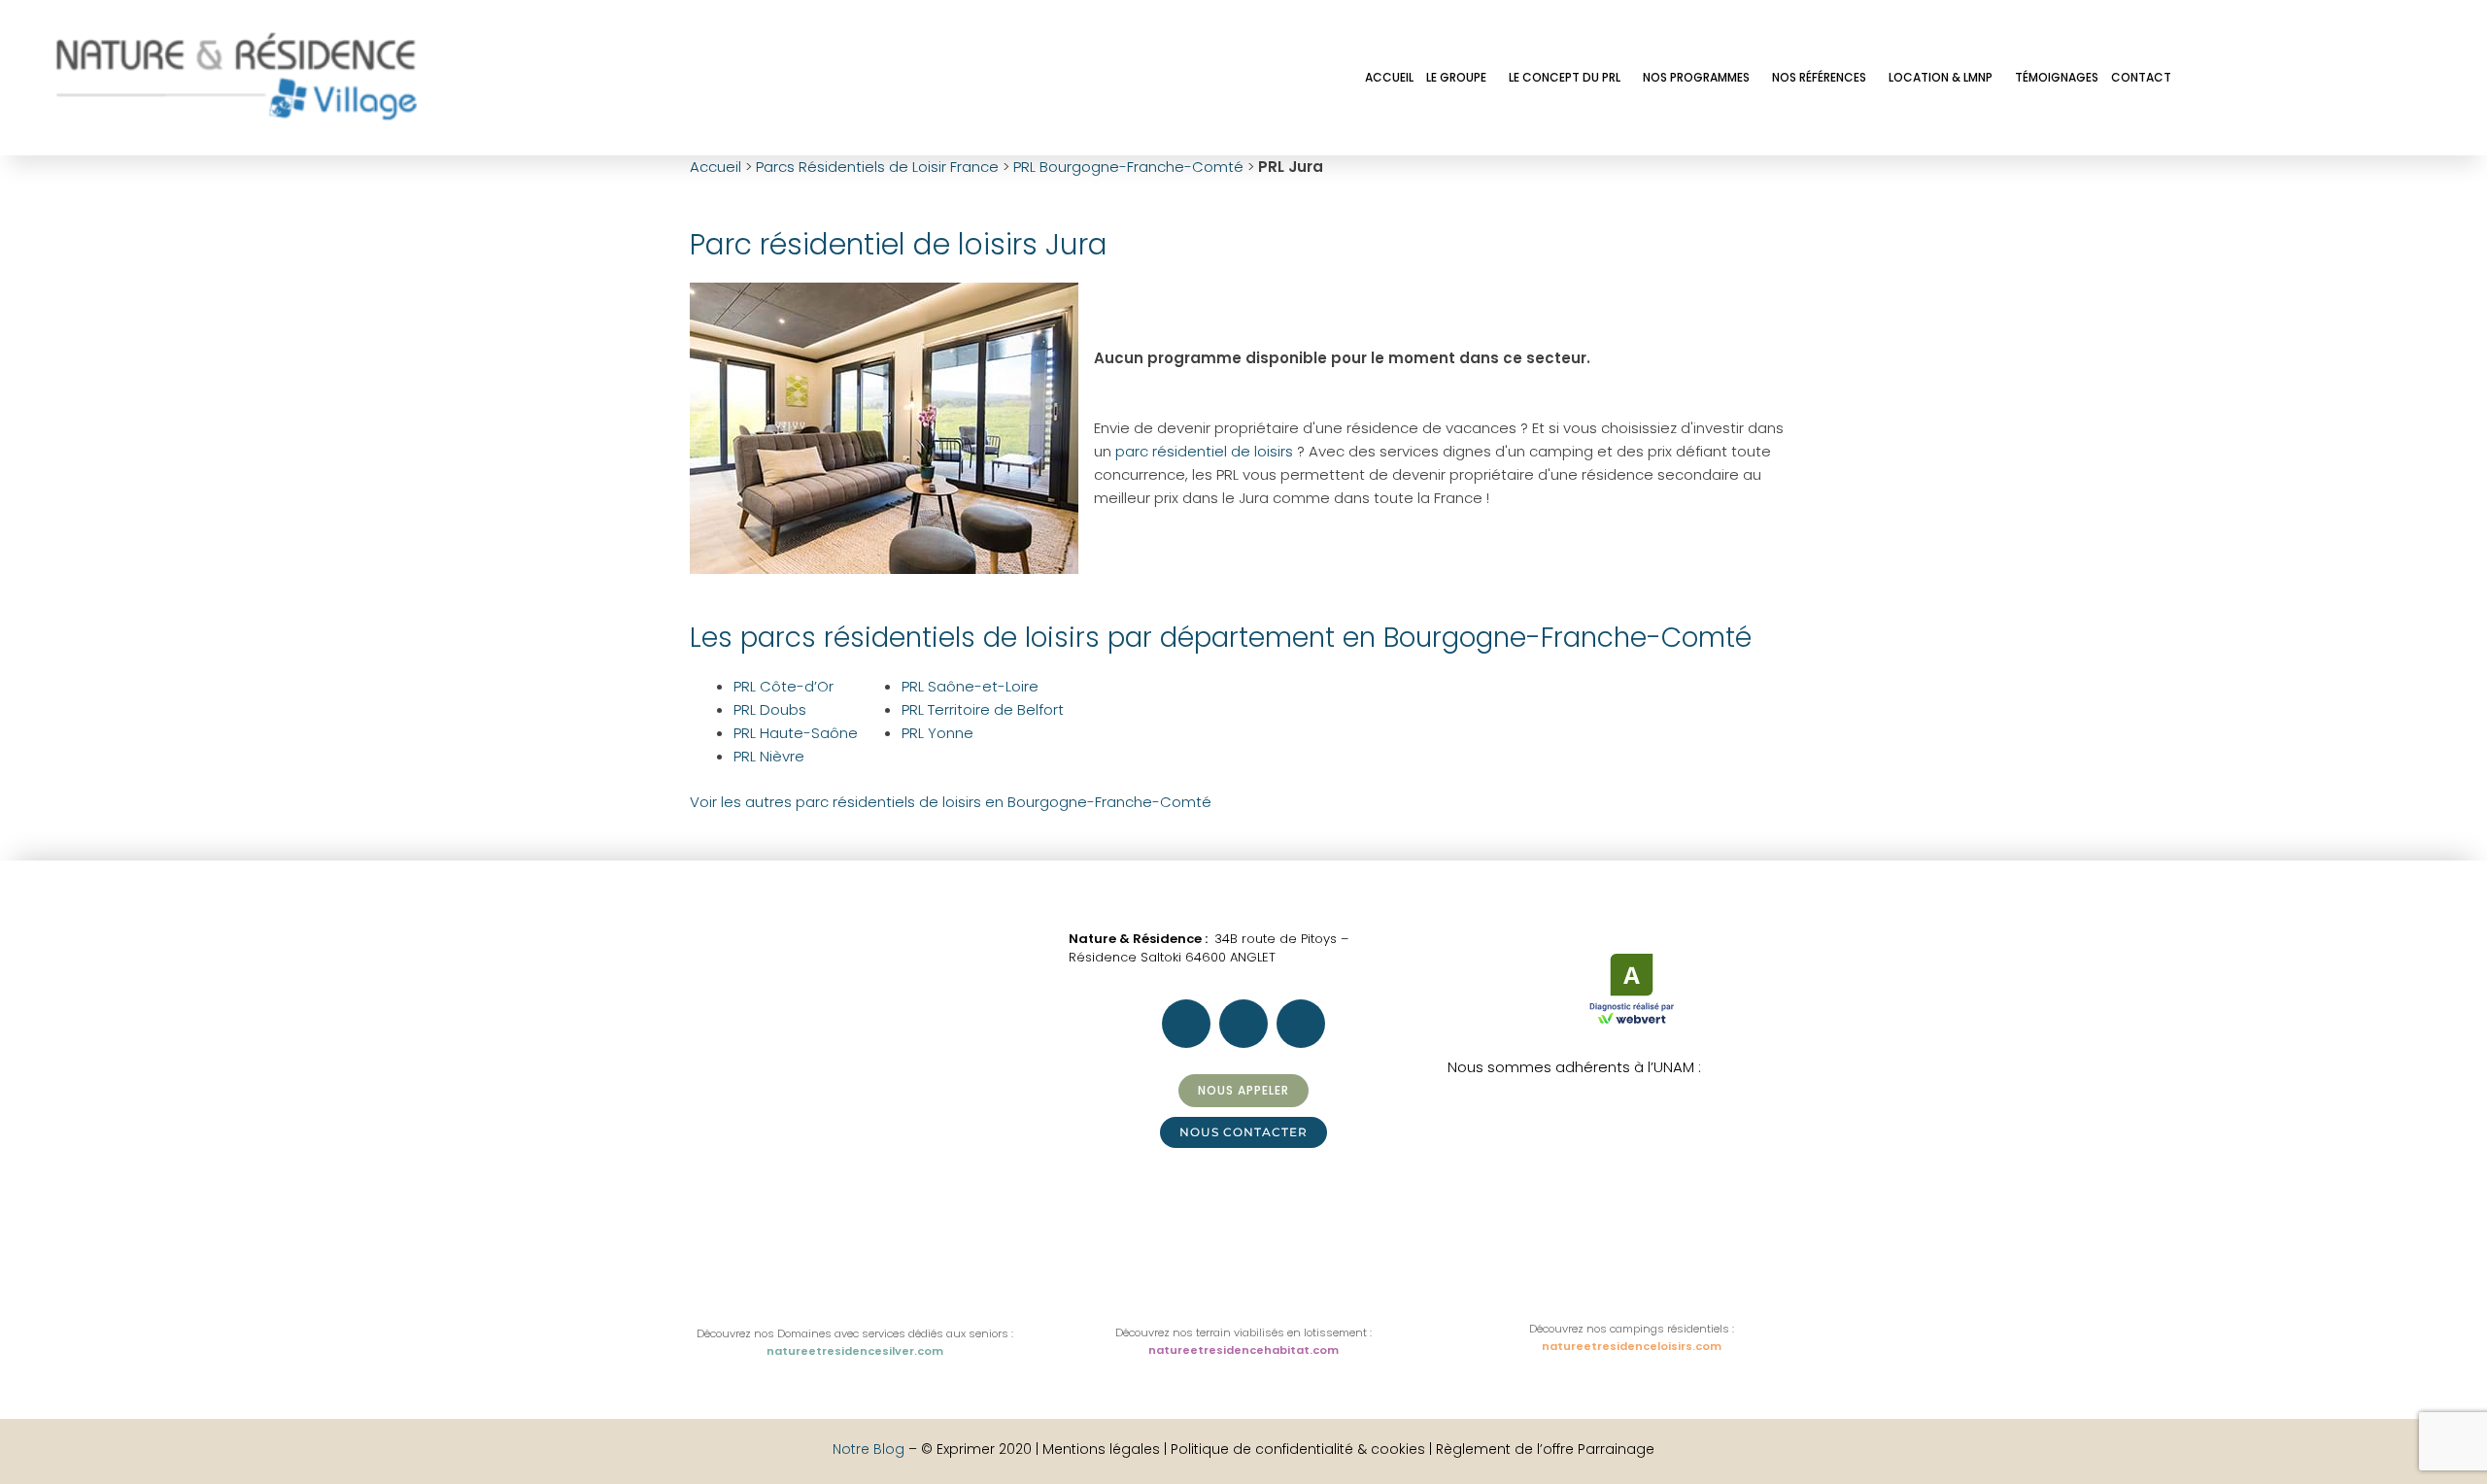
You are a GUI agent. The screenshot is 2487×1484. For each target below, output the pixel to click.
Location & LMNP (1941, 77)
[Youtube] (2368, 76)
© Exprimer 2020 (976, 1449)
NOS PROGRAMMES (1696, 77)
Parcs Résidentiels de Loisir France (877, 167)
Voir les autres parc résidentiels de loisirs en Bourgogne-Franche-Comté (951, 802)
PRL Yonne (937, 733)
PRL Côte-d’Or (784, 686)
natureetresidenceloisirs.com (1632, 1346)
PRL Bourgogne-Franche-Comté (1128, 167)
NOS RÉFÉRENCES (1819, 77)
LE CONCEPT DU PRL (1565, 77)
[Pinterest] (2315, 76)
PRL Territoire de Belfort (983, 709)
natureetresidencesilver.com (855, 1351)
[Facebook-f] (2210, 76)
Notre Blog (869, 1449)
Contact (2141, 77)
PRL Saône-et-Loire (970, 686)
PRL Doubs (770, 709)
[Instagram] (2263, 76)
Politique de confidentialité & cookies (1298, 1449)
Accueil (715, 167)
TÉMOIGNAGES (2057, 77)
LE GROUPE (1456, 77)
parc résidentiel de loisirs (1204, 451)
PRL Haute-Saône (796, 733)
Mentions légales (1103, 1449)
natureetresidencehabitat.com (1243, 1350)
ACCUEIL (1389, 77)
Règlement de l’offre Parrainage (1545, 1449)
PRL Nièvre (769, 756)
